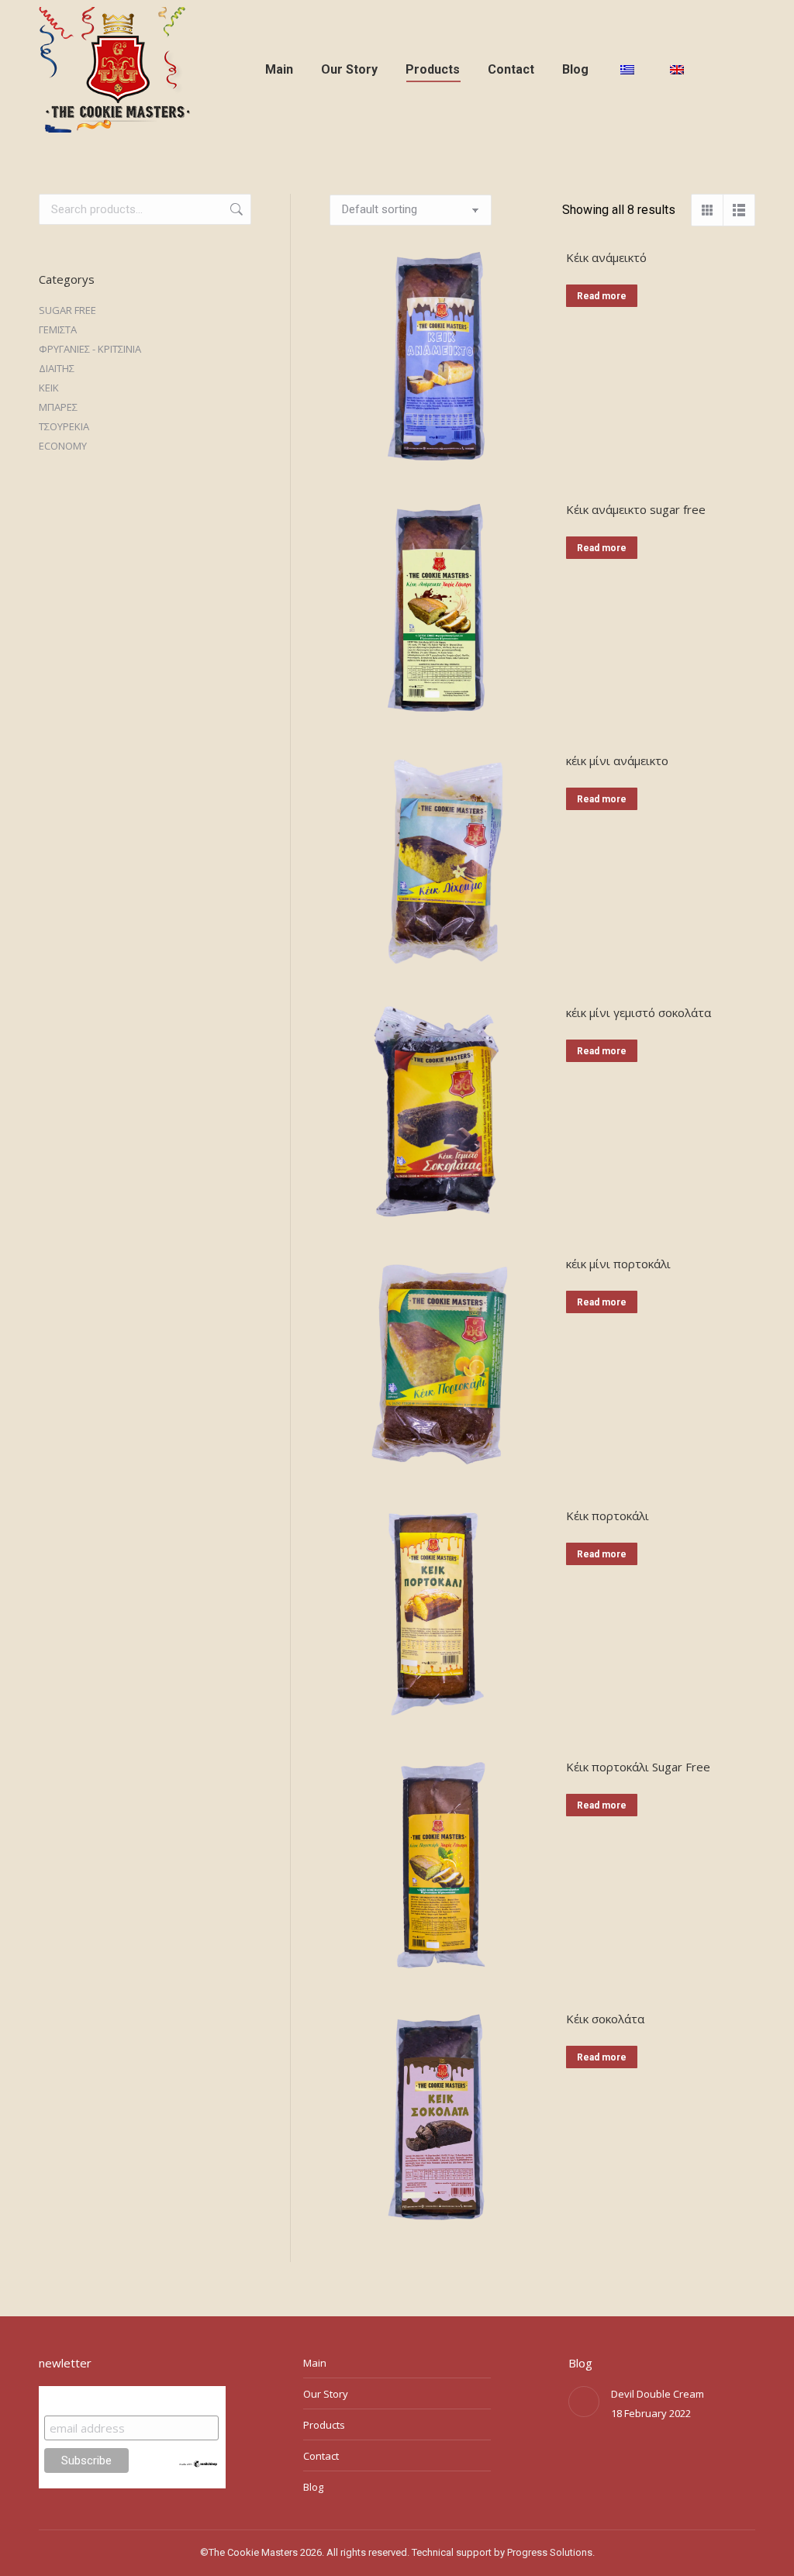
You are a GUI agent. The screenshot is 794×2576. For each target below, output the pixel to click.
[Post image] (584, 2402)
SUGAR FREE (67, 310)
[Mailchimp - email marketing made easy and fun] (199, 2464)
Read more (602, 296)
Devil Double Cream (658, 2394)
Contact (321, 2456)
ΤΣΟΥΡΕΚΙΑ (64, 426)
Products (324, 2425)
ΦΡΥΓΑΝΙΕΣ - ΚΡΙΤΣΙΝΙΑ (90, 349)
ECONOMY (63, 446)
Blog (313, 2487)
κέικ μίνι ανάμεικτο (617, 760)
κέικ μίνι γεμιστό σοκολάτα (639, 1012)
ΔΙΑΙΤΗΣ (57, 368)
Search (235, 209)
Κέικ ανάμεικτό (606, 257)
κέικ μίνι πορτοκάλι (618, 1264)
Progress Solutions (550, 2552)
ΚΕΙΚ (49, 388)
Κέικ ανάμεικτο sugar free (636, 509)
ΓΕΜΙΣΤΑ (58, 329)
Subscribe (74, 2400)
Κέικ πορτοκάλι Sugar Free (638, 1767)
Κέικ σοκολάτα (605, 2019)
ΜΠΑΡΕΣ (58, 407)
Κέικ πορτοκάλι (608, 1516)
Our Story (326, 2394)
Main (315, 2363)
